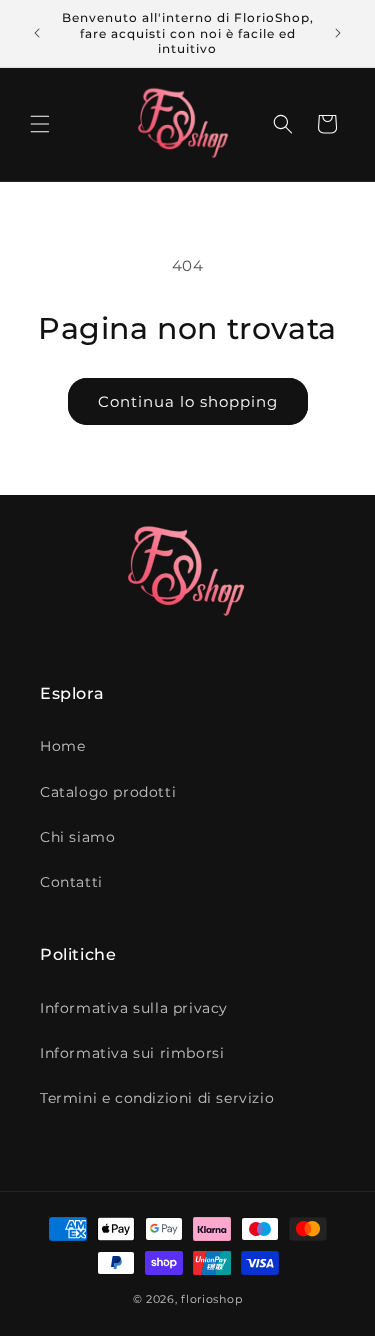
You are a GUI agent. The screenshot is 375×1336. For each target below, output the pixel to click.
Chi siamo (77, 837)
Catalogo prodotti (108, 792)
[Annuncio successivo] (338, 33)
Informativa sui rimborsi (132, 1053)
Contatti (71, 882)
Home (62, 746)
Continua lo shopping (188, 401)
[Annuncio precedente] (37, 33)
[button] (40, 124)
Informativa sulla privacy (134, 1008)
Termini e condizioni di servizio (157, 1098)
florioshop (211, 1299)
